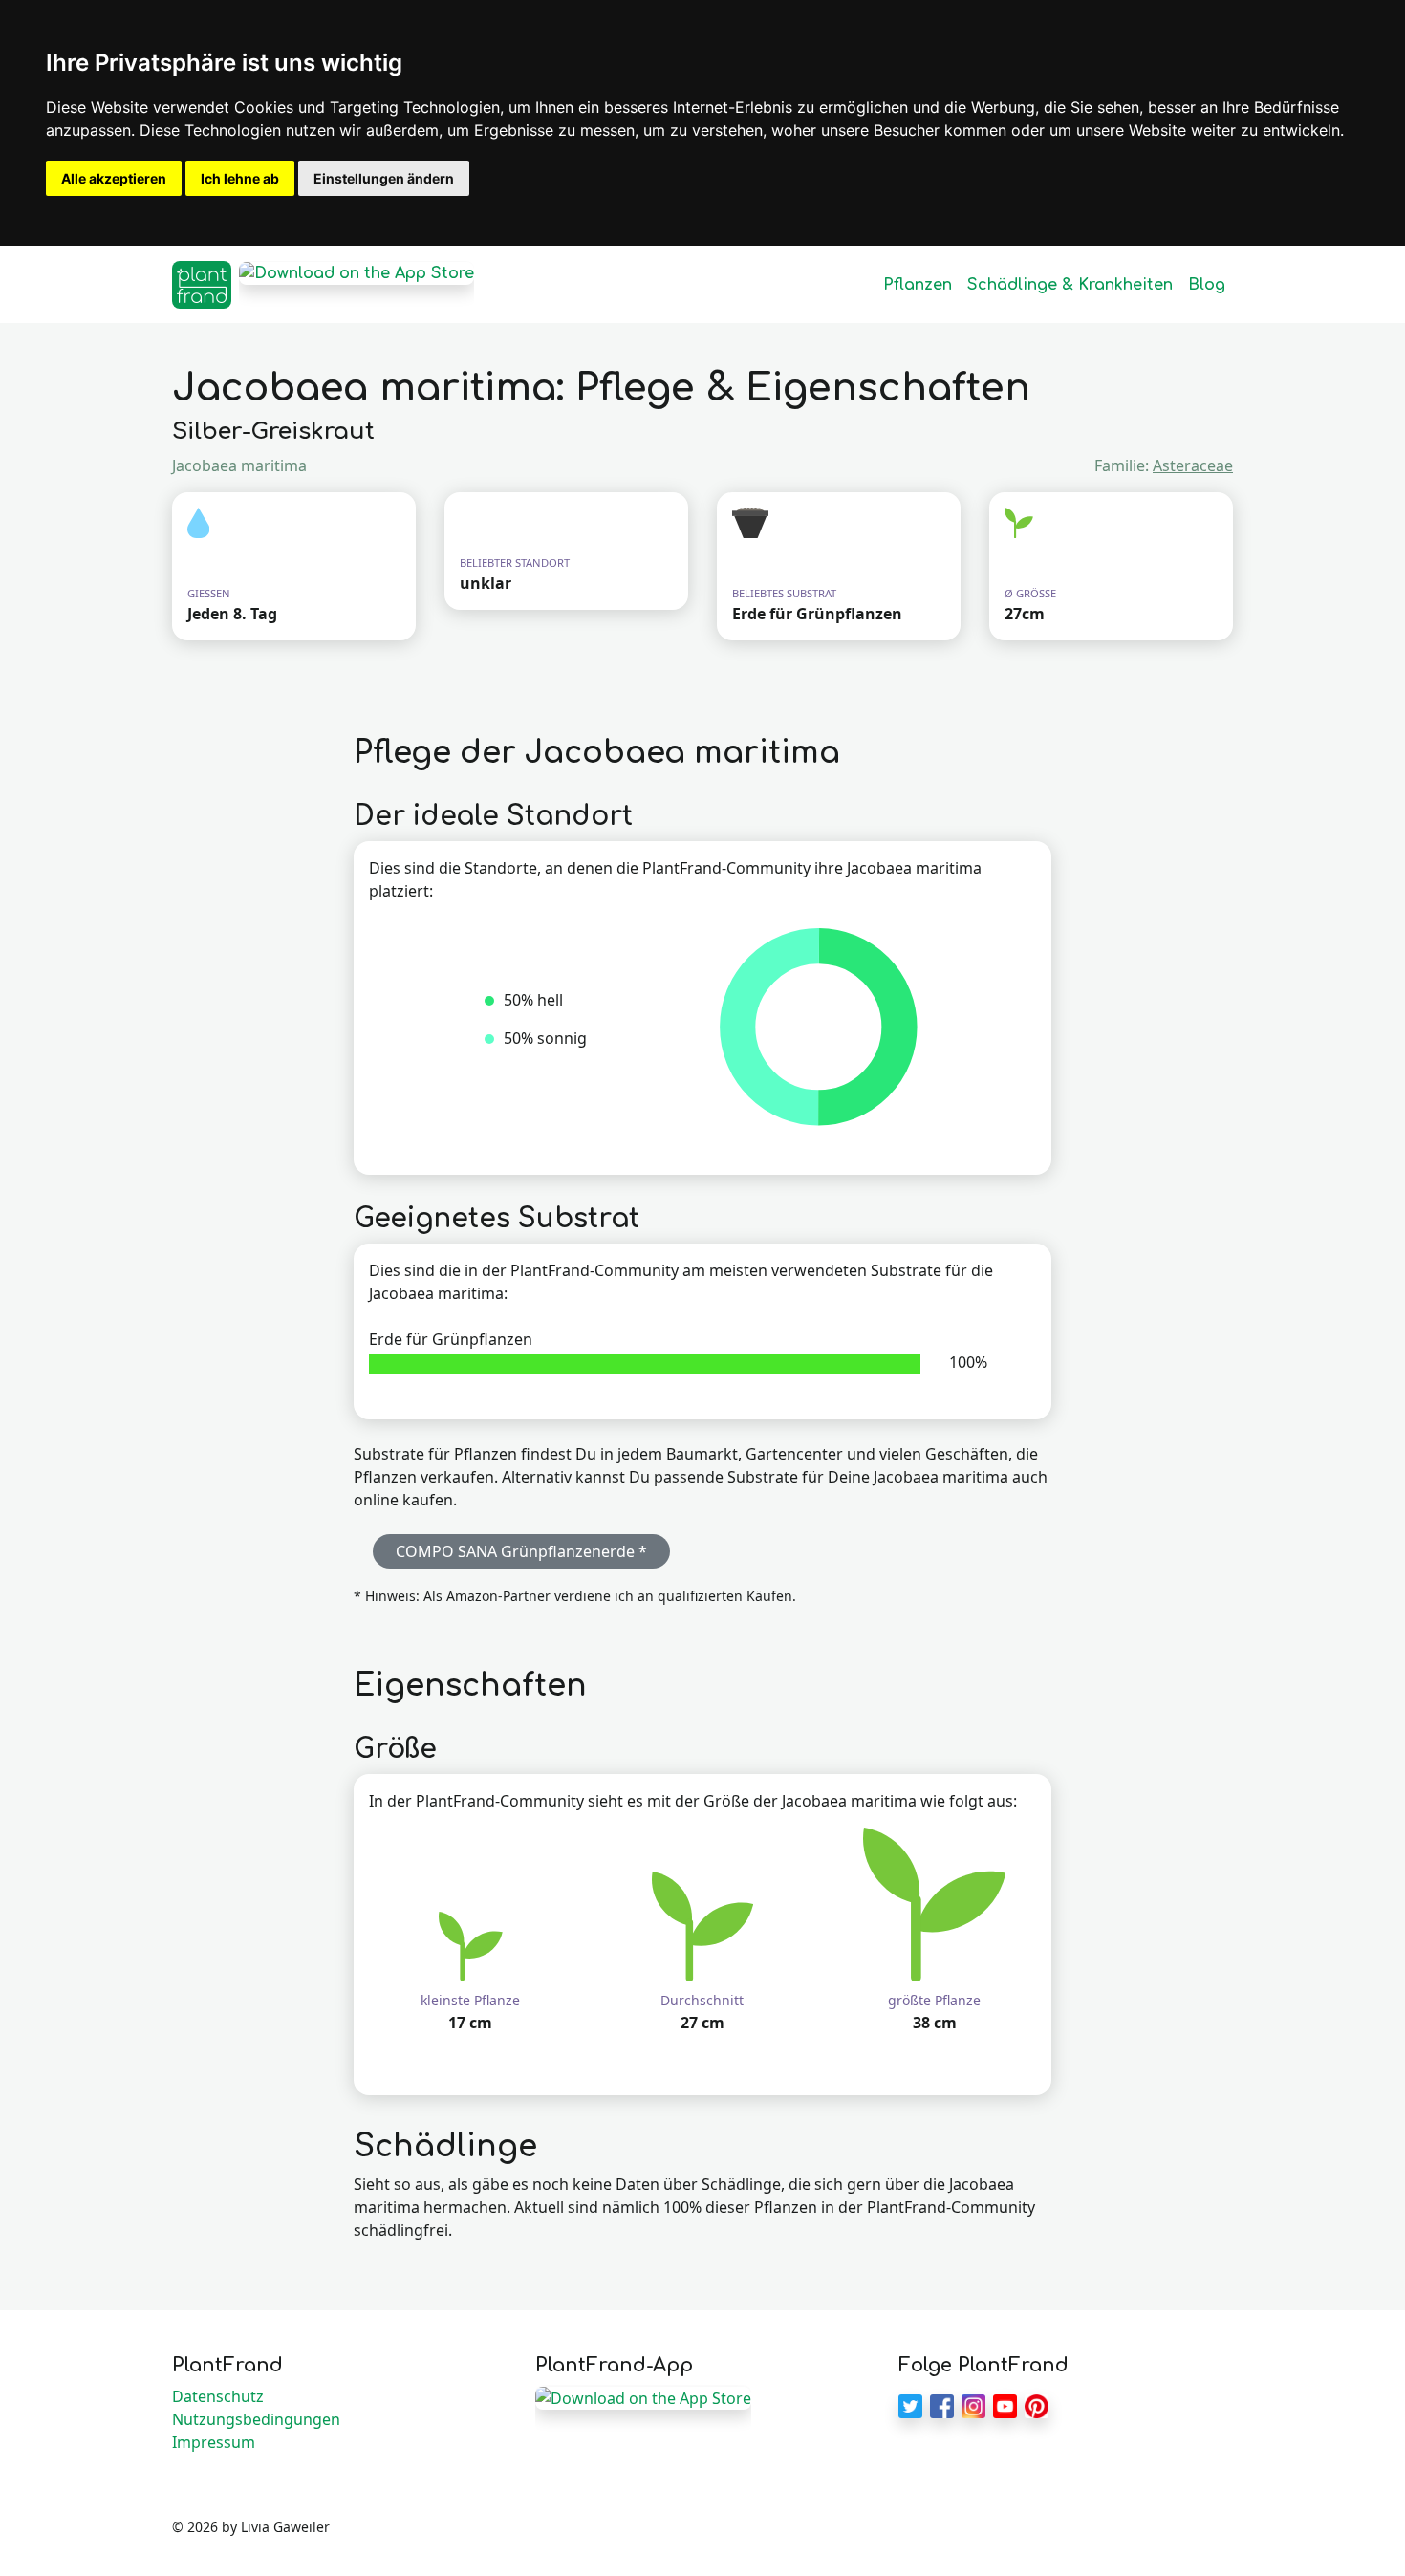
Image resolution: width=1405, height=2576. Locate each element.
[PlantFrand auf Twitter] (910, 2404)
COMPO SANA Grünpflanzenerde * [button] (521, 1551)
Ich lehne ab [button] (240, 178)
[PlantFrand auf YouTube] (1005, 2404)
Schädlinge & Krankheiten (1070, 285)
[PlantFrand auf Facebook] (942, 2404)
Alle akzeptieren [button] (114, 178)
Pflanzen (918, 285)
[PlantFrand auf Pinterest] (1037, 2404)
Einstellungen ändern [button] (384, 178)
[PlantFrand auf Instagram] (973, 2404)
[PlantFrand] (202, 285)
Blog (1207, 285)
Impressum (214, 2442)
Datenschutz (218, 2396)
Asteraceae (1193, 465)
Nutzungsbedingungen (256, 2419)
